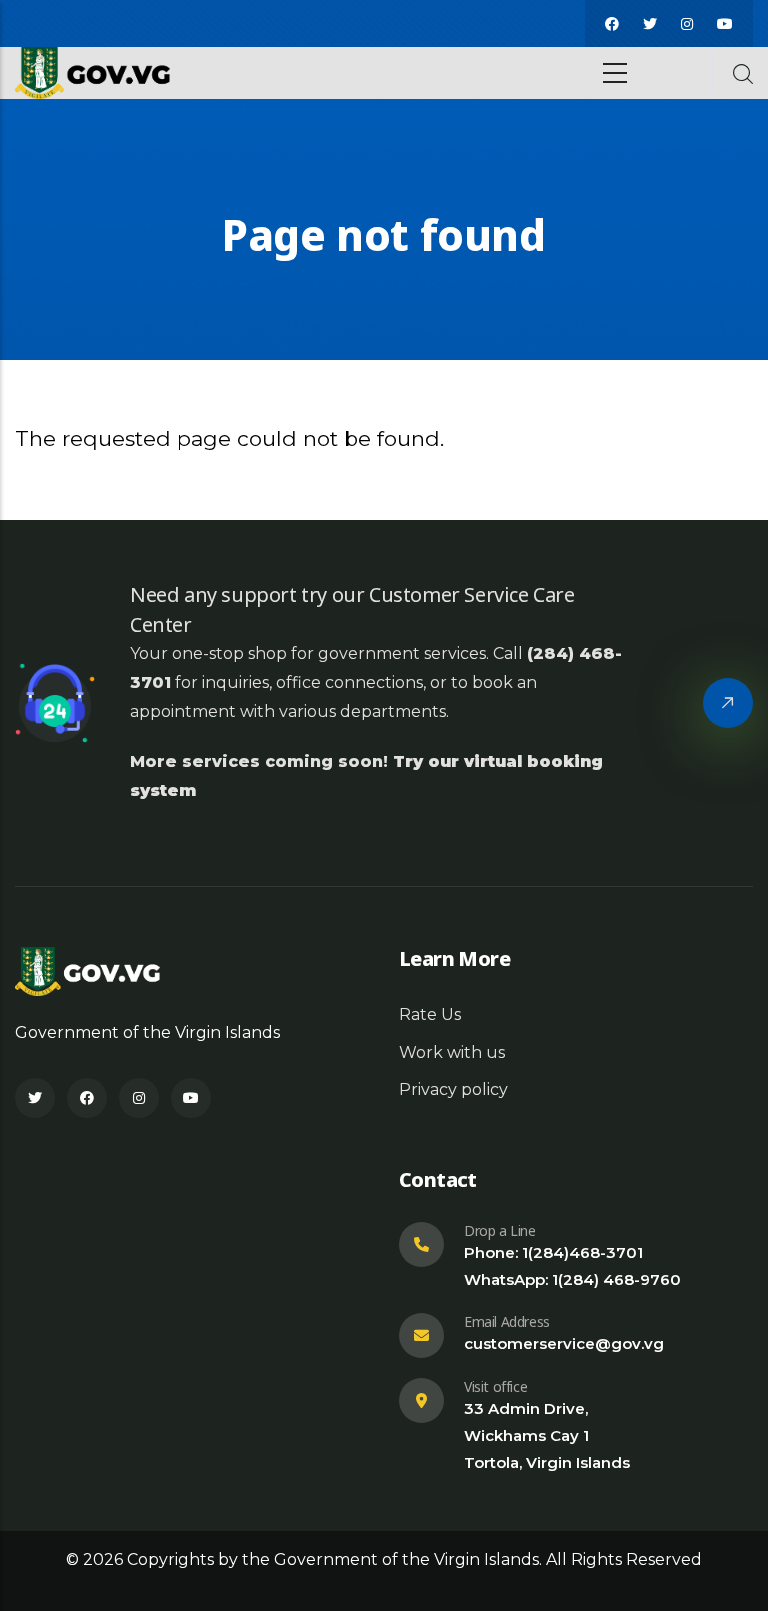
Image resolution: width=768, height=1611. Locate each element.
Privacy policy (453, 1089)
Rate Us (430, 1014)
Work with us (452, 1052)
